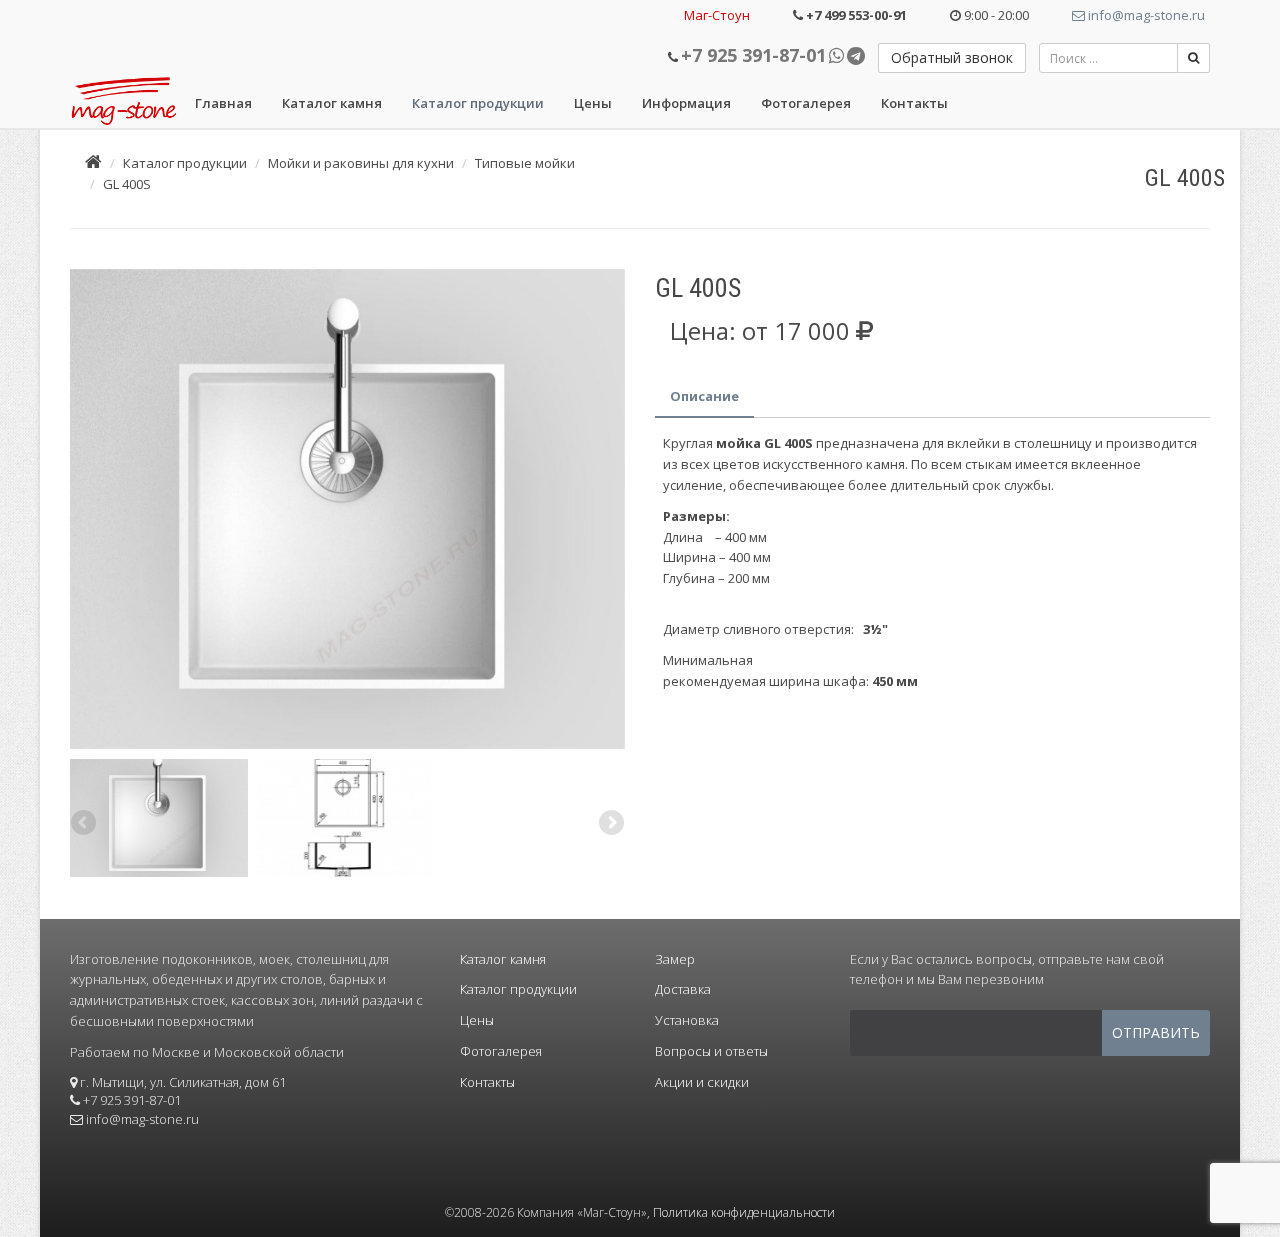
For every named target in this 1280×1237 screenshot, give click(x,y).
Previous (85, 504)
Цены (593, 103)
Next (610, 504)
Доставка (683, 989)
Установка (687, 1020)
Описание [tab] (704, 396)
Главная (223, 103)
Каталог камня (332, 103)
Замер (675, 959)
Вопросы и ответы (711, 1051)
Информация (686, 103)
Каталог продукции (478, 103)
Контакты (914, 103)
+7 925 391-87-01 (753, 55)
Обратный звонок (952, 57)
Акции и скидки (702, 1082)
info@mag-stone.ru (1145, 15)
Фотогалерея (806, 103)
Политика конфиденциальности (744, 1212)
